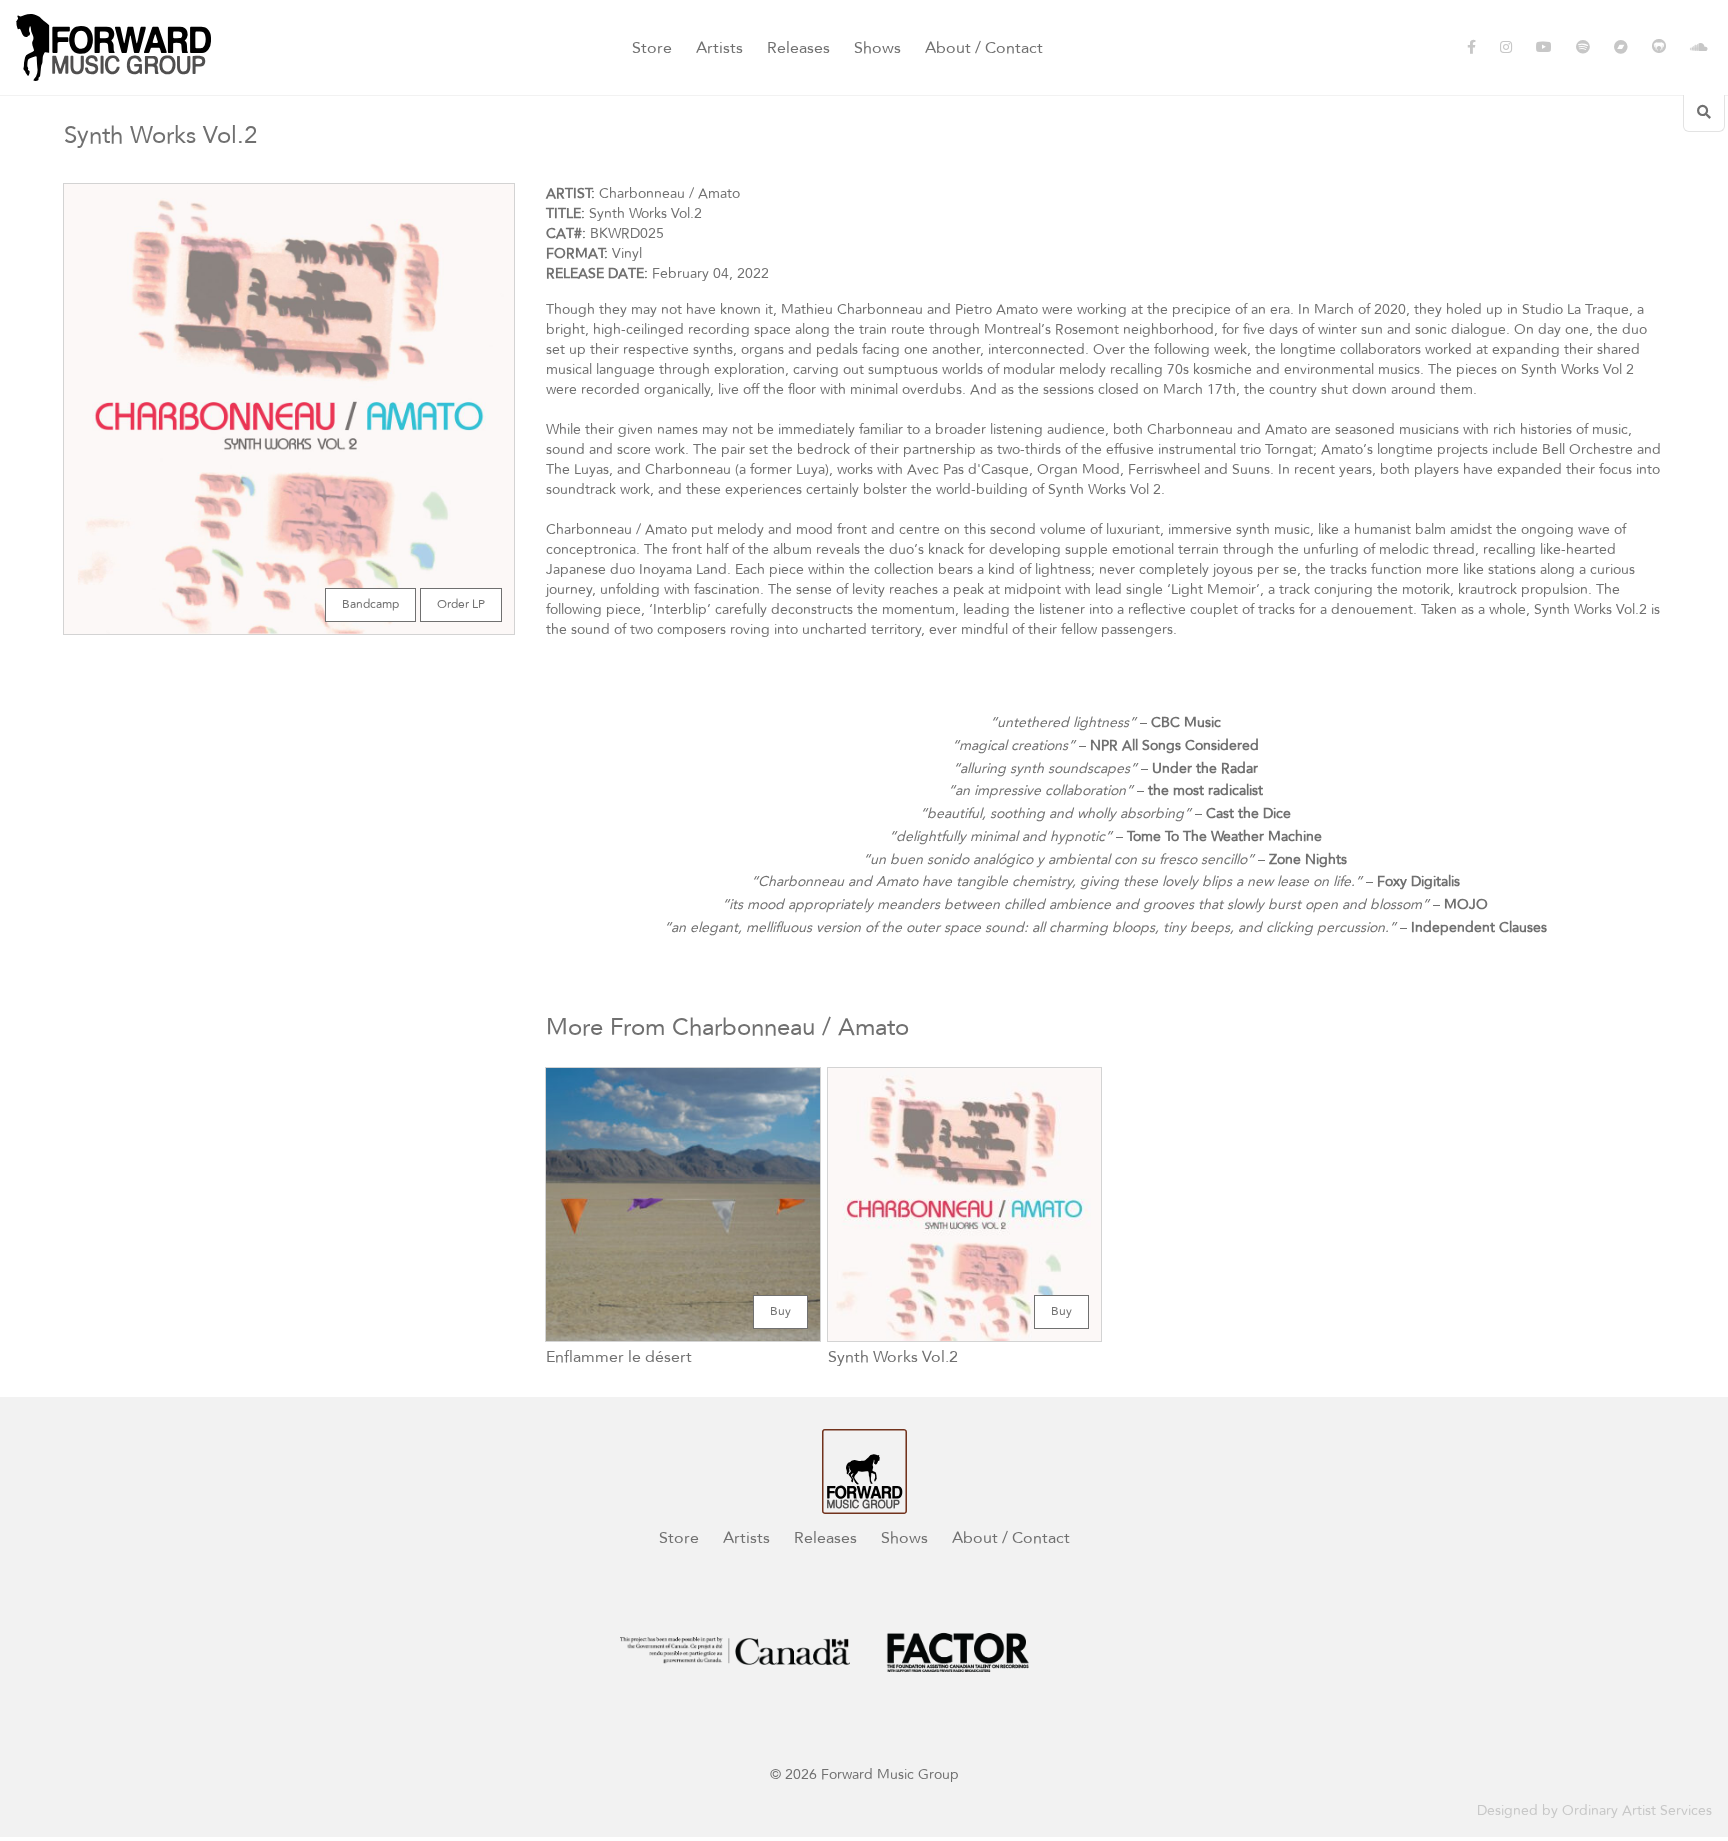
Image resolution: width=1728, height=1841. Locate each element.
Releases (798, 48)
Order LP (461, 604)
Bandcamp (370, 604)
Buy (780, 1311)
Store (652, 48)
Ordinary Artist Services (1637, 1810)
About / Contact (984, 48)
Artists (719, 48)
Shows (877, 48)
